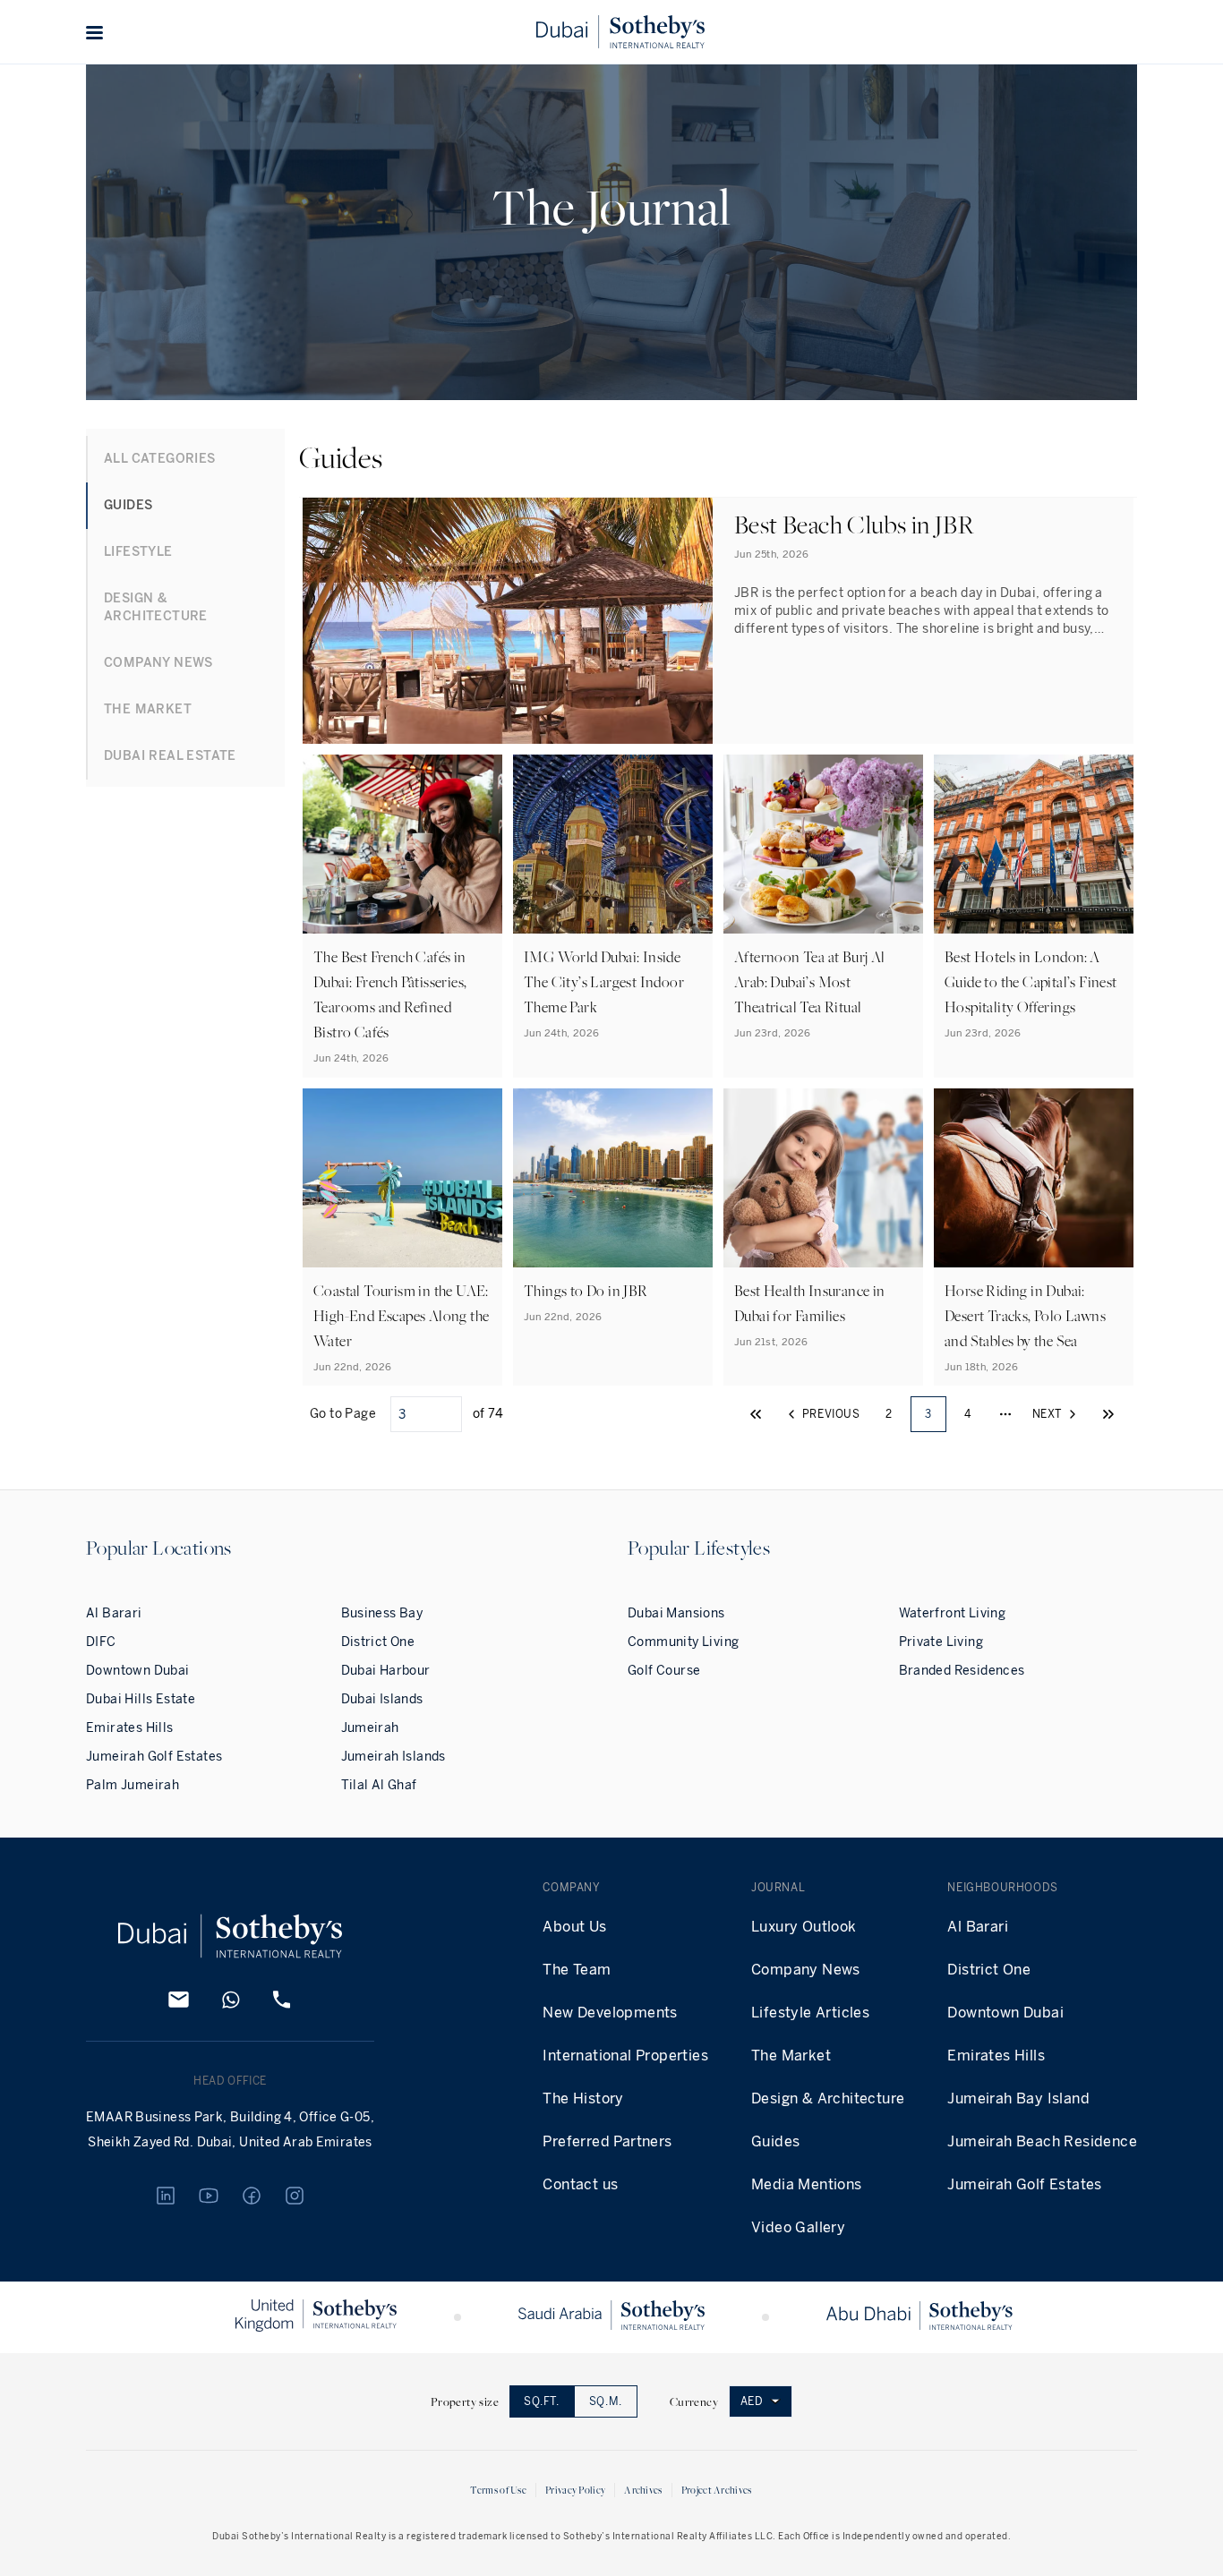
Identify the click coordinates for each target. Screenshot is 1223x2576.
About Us (574, 1927)
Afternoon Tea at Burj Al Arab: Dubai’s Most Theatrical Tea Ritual (810, 982)
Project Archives (717, 2490)
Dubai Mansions (676, 1613)
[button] (95, 32)
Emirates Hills (130, 1728)
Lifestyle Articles (810, 2013)
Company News (806, 1970)
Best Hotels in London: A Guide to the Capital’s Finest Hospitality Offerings (1031, 982)
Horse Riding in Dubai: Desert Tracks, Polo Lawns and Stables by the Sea (1025, 1316)
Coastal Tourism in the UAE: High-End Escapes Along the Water (401, 1316)
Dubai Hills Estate (141, 1699)
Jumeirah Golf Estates (154, 1757)
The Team (577, 1970)
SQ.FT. (542, 2401)
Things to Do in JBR (586, 1291)
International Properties (625, 2056)
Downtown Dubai (138, 1671)
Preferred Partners (607, 2141)
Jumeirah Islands (393, 1757)
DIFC (101, 1642)
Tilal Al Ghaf (379, 1785)
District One (378, 1642)
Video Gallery (798, 2227)
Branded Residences (962, 1671)
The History (583, 2098)
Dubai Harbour (386, 1671)
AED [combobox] (752, 2401)
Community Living (683, 1642)
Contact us (580, 2184)
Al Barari (114, 1613)
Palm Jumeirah (133, 1785)
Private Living (941, 1642)
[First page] (756, 1414)
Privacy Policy (575, 2490)
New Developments (610, 2013)
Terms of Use (498, 2490)
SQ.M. (606, 2401)
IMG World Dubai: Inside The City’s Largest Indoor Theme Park (604, 982)
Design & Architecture (828, 2098)
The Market (791, 2056)
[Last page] (1108, 1414)
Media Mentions (807, 2184)
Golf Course (664, 1671)
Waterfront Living (953, 1613)
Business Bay (382, 1613)
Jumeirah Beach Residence (1042, 2141)
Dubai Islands (382, 1699)
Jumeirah (370, 1728)
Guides (775, 2141)
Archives (643, 2490)
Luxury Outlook (804, 1927)
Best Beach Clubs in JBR (854, 524)
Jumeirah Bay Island (1018, 2098)
